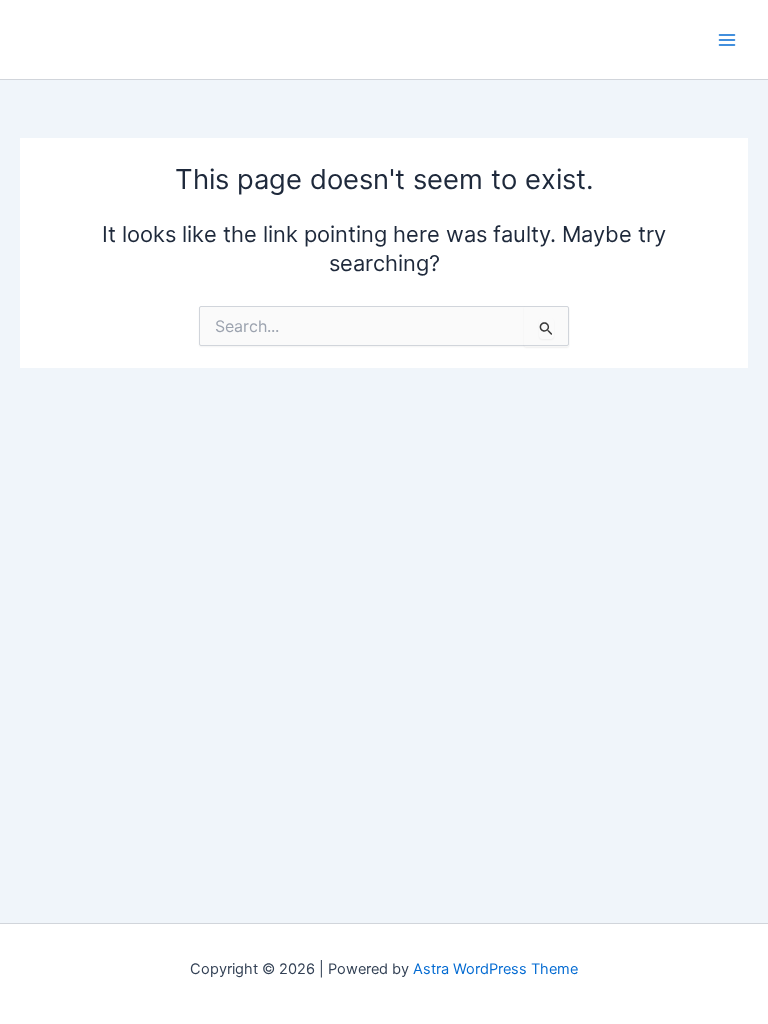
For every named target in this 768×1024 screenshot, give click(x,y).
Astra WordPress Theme (495, 969)
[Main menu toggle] (727, 40)
